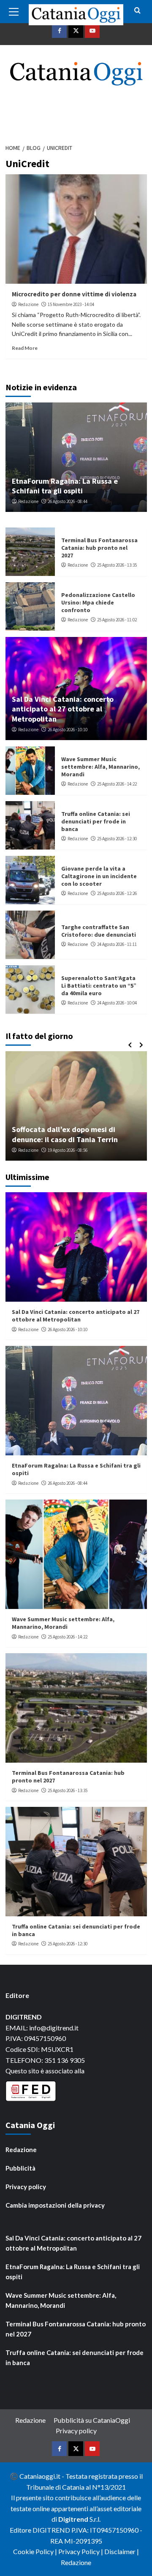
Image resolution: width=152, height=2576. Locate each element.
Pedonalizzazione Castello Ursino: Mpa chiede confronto (98, 602)
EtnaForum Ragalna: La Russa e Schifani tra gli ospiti (65, 486)
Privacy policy (26, 2187)
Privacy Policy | (81, 2551)
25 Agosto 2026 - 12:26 (117, 893)
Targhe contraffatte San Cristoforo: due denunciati (99, 931)
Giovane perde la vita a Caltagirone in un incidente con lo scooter (99, 876)
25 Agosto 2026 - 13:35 (117, 565)
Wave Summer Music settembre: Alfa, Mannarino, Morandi (100, 767)
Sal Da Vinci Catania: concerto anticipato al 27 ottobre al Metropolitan (63, 709)
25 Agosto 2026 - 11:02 (117, 620)
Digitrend (73, 2519)
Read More (25, 348)
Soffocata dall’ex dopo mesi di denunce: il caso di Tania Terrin (65, 1134)
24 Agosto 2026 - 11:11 (117, 944)
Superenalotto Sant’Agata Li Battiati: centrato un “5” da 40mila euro (99, 986)
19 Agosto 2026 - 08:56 (68, 1150)
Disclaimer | (122, 2551)
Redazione (28, 304)
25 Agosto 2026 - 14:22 (117, 784)
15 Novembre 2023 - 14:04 (71, 304)
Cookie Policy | (36, 2551)
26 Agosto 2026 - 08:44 (68, 501)
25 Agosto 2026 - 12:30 (117, 839)
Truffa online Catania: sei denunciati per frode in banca (96, 821)
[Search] (137, 11)
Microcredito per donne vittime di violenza (74, 294)
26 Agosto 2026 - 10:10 (68, 730)
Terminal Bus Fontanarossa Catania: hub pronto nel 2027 (99, 548)
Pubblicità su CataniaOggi (92, 2420)
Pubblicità (20, 2168)
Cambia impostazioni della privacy (55, 2205)
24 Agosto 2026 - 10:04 (117, 1003)
